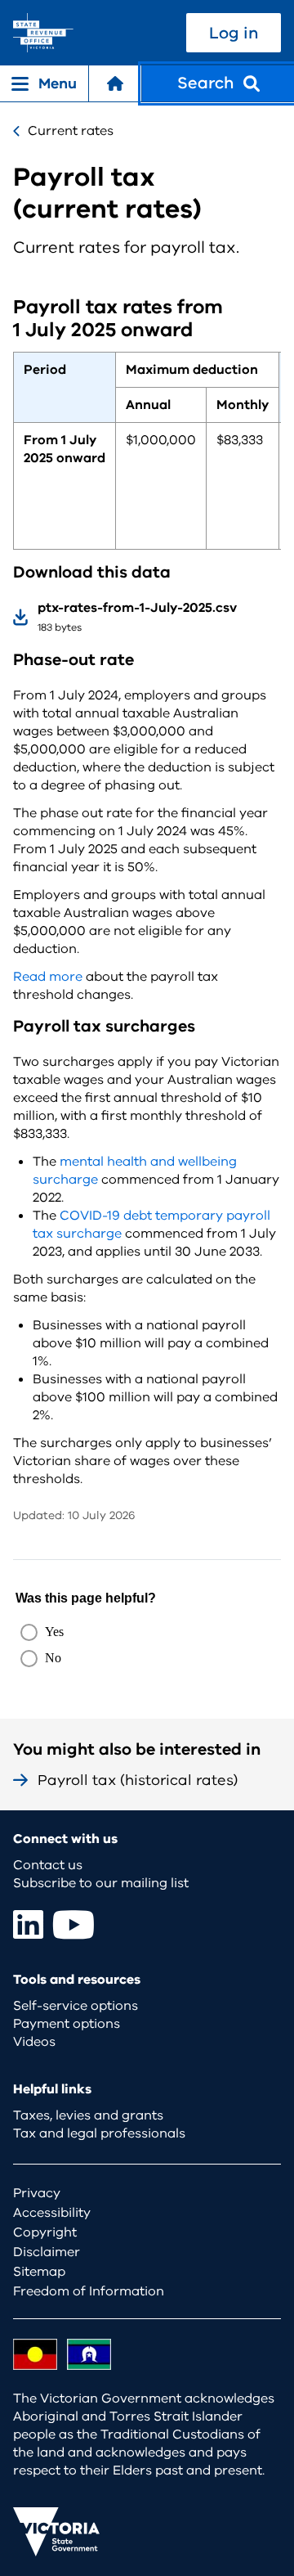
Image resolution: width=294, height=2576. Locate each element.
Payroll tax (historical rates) (138, 1780)
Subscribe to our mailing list (101, 1883)
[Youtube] (73, 1924)
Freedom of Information (89, 2291)
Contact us (48, 1865)
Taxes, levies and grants (88, 2115)
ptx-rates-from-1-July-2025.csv (137, 608)
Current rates (71, 131)
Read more (48, 977)
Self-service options (76, 2006)
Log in (234, 33)
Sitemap (39, 2272)
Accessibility (52, 2213)
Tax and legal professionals (99, 2133)
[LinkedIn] (28, 1924)
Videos (34, 2042)
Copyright (45, 2232)
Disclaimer (47, 2252)
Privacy (37, 2193)
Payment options (67, 2024)
